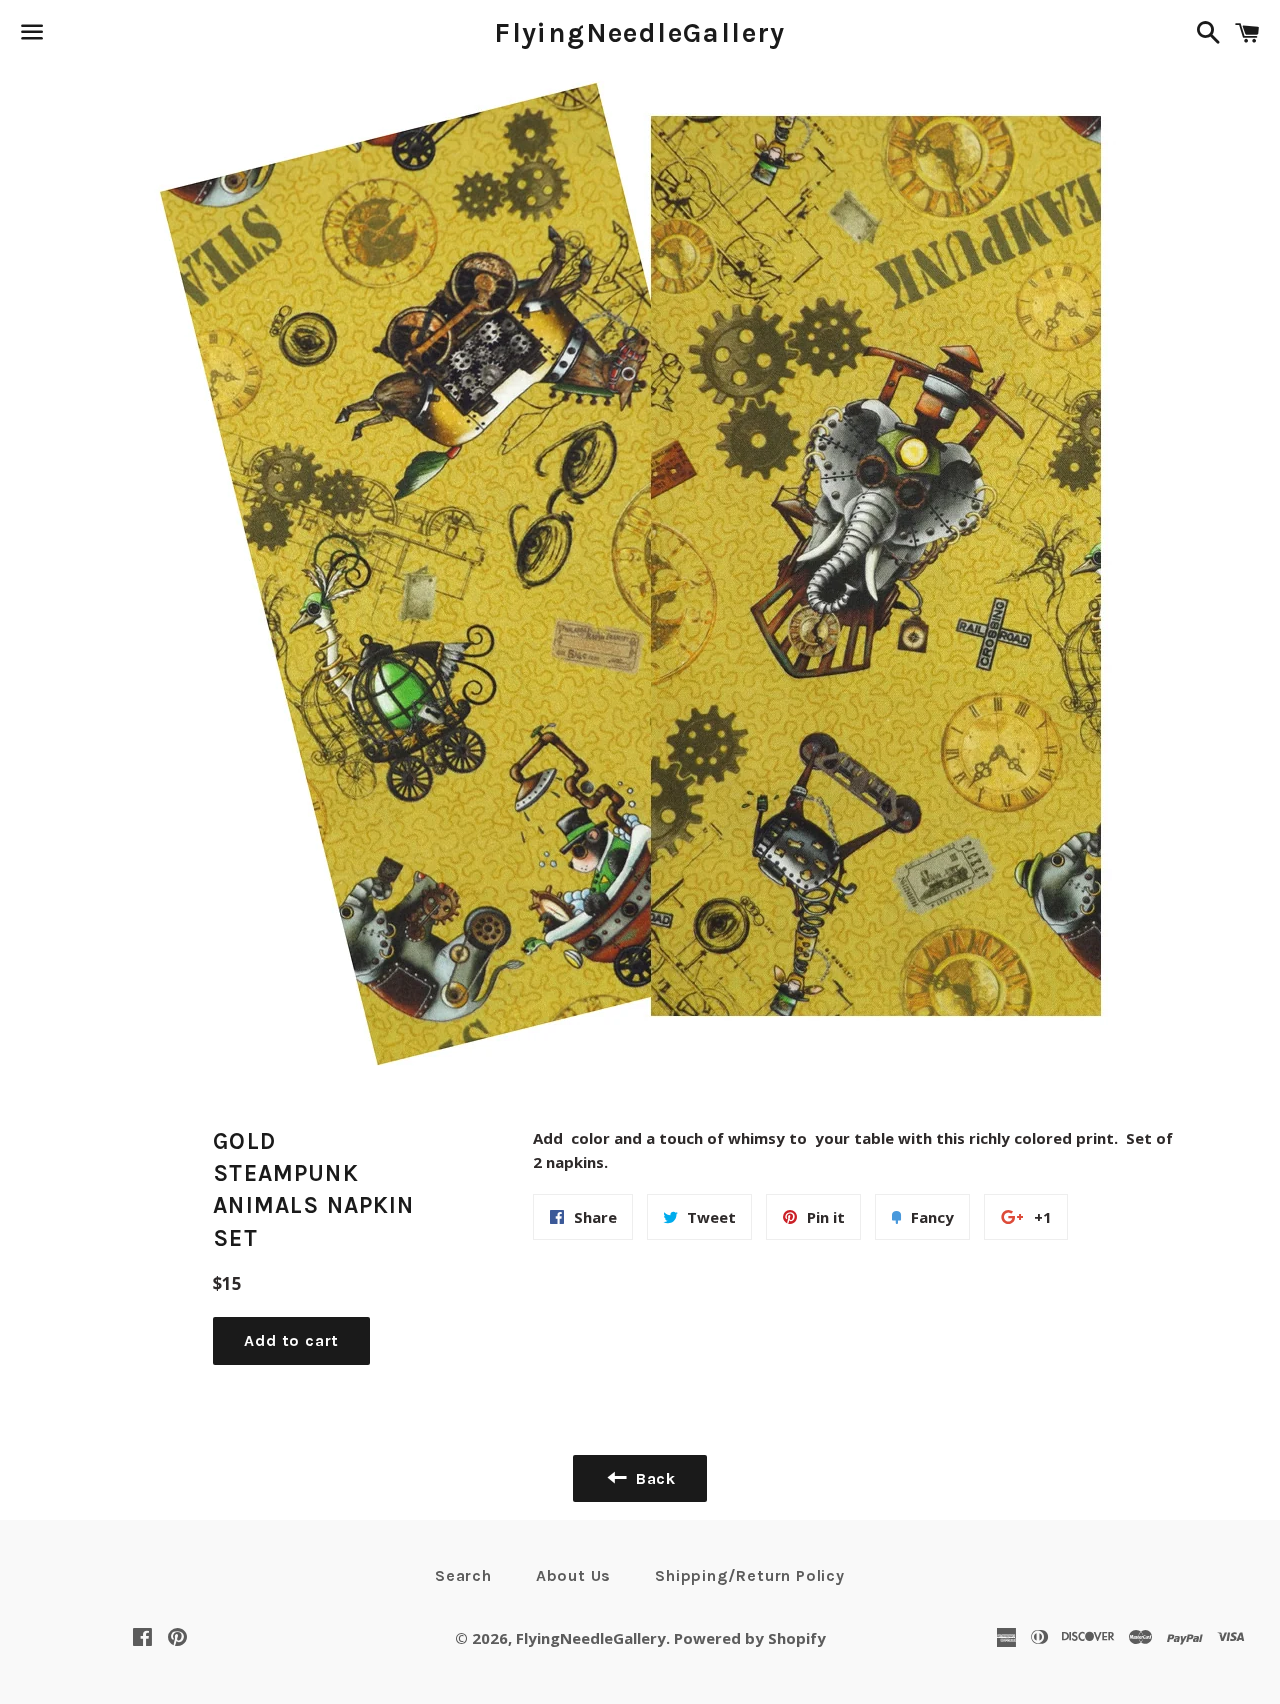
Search (463, 1575)
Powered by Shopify (750, 1638)
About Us (573, 1575)
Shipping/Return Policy (750, 1575)
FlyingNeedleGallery (640, 32)
